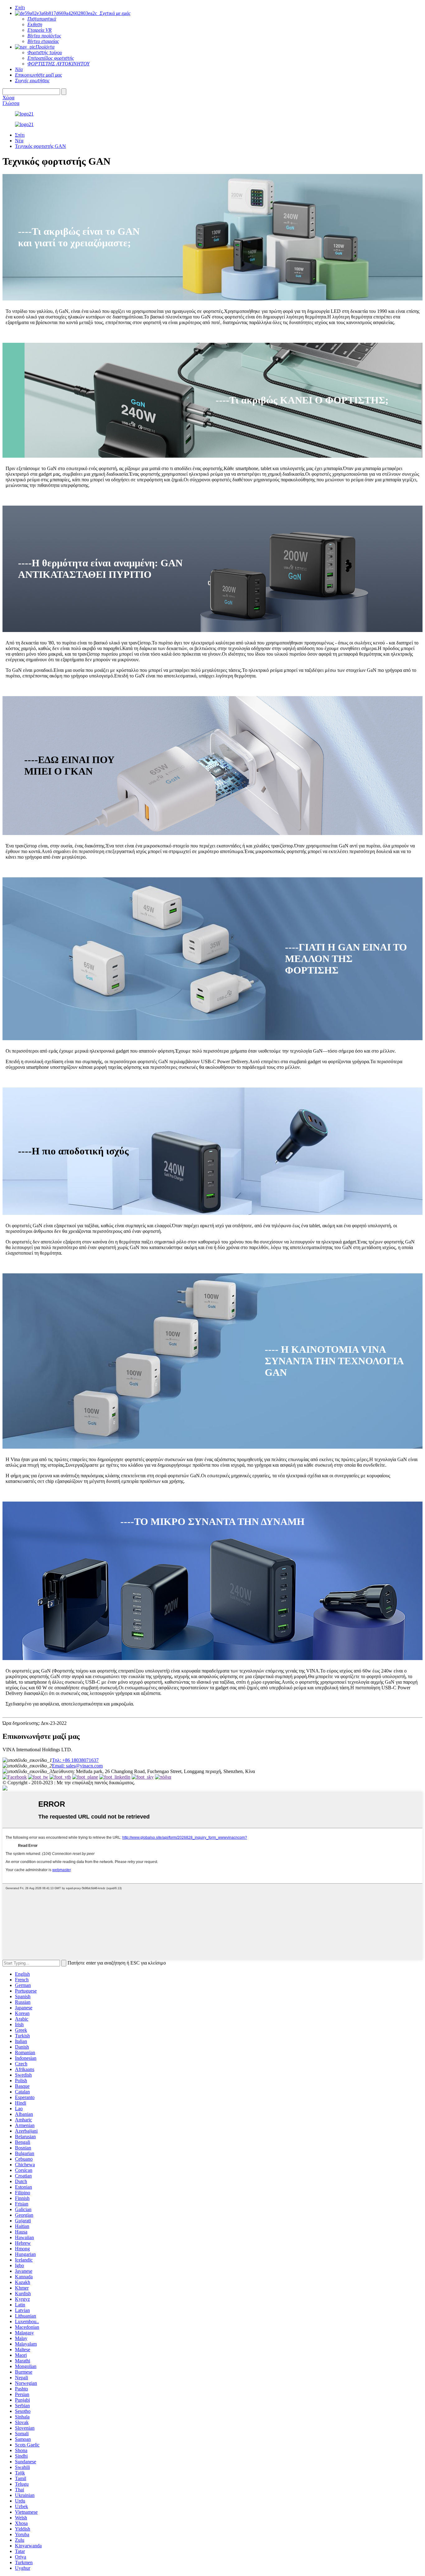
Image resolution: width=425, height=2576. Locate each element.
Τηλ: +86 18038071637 (75, 1760)
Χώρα (8, 98)
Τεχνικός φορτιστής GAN (40, 146)
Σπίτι (20, 135)
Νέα (19, 141)
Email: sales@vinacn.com (77, 1766)
